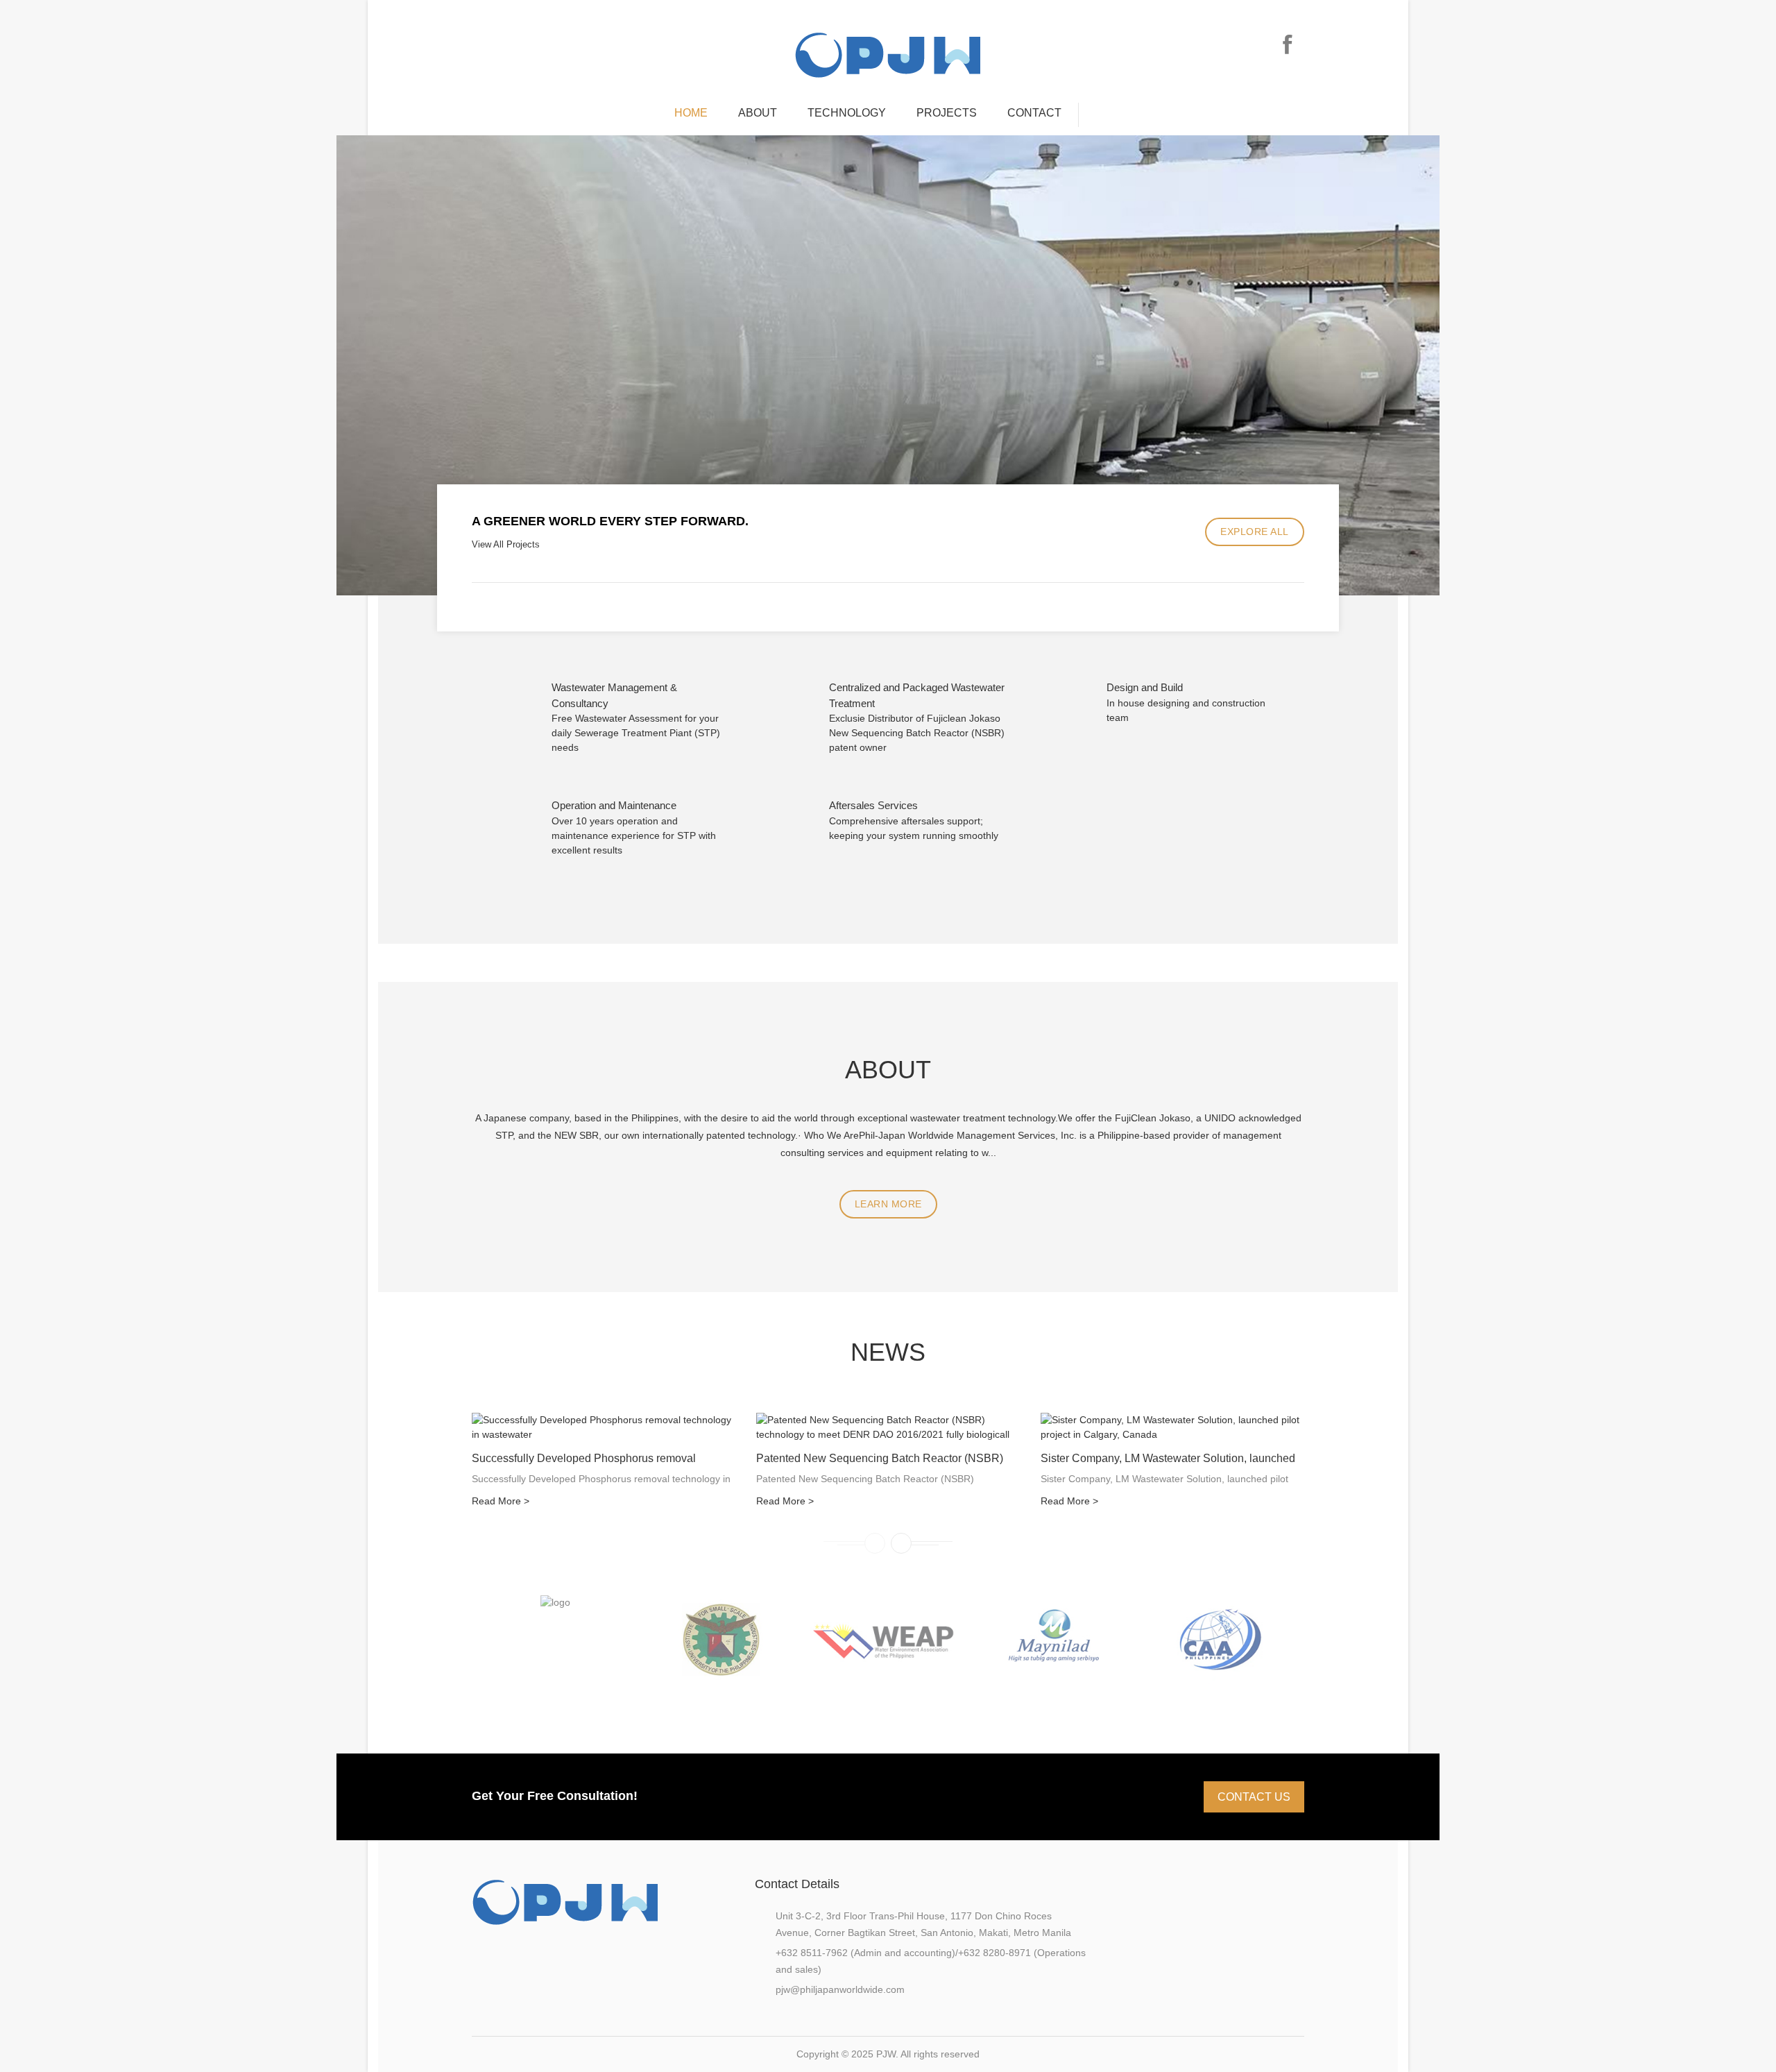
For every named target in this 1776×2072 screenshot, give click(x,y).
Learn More (888, 1204)
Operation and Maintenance (614, 805)
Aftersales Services (873, 805)
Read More (501, 1501)
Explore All (1255, 532)
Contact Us (1254, 1797)
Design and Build (1145, 687)
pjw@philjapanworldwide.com (840, 1989)
